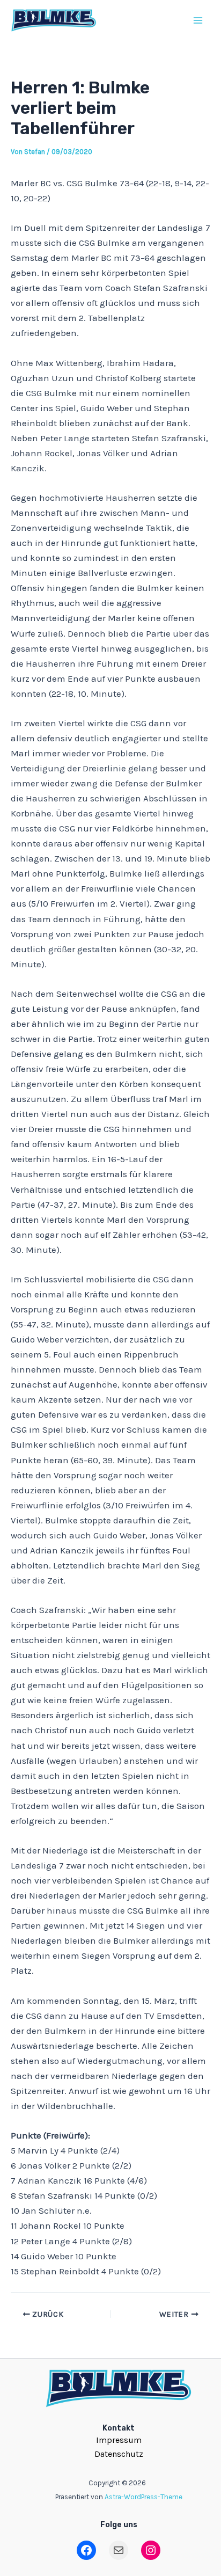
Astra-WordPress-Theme (143, 2497)
